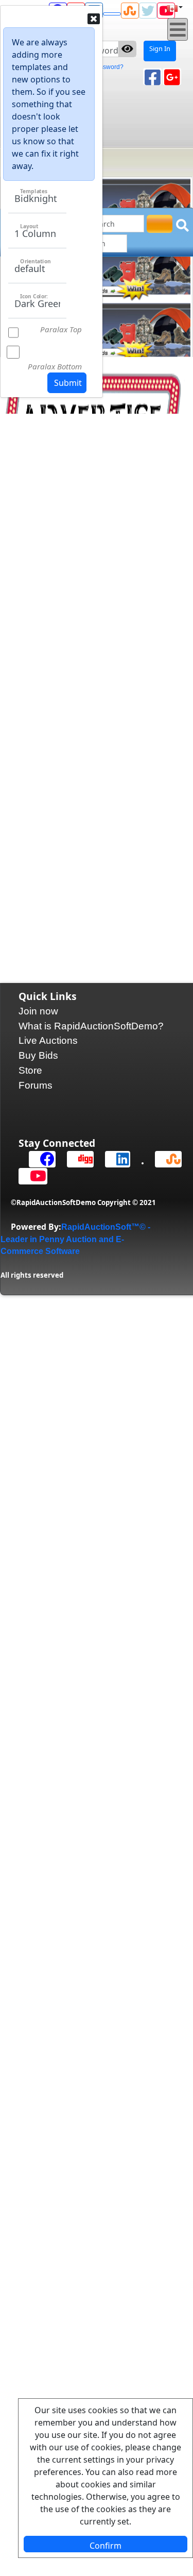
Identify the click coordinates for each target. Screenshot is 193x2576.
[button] (178, 267)
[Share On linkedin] (113, 1159)
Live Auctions (48, 1040)
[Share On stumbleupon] (130, 11)
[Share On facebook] (38, 1159)
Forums (36, 1085)
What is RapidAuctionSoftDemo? (91, 1026)
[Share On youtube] (28, 1176)
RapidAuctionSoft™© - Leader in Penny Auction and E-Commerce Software (75, 1239)
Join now (38, 1011)
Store (30, 1070)
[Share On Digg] (76, 1159)
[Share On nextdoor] (112, 13)
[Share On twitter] (148, 11)
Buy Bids (38, 1055)
